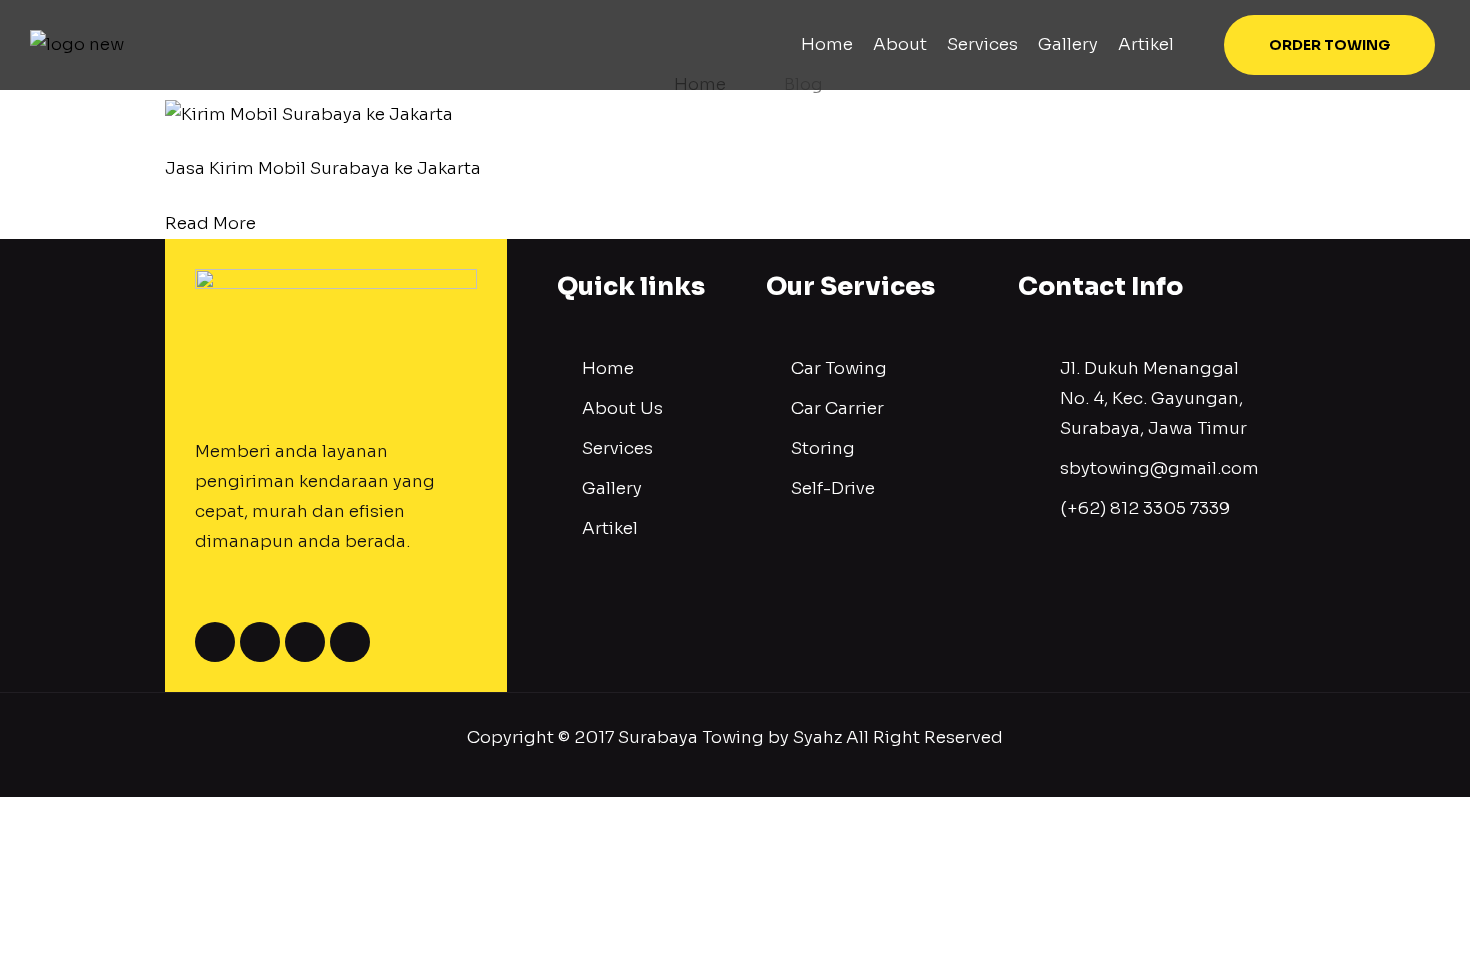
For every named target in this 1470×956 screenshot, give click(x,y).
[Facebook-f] (215, 642)
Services (982, 45)
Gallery (1068, 45)
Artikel (1146, 45)
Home (827, 45)
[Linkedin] (350, 642)
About (900, 45)
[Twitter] (260, 642)
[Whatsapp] (305, 642)
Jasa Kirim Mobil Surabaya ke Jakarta (323, 168)
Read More (210, 223)
